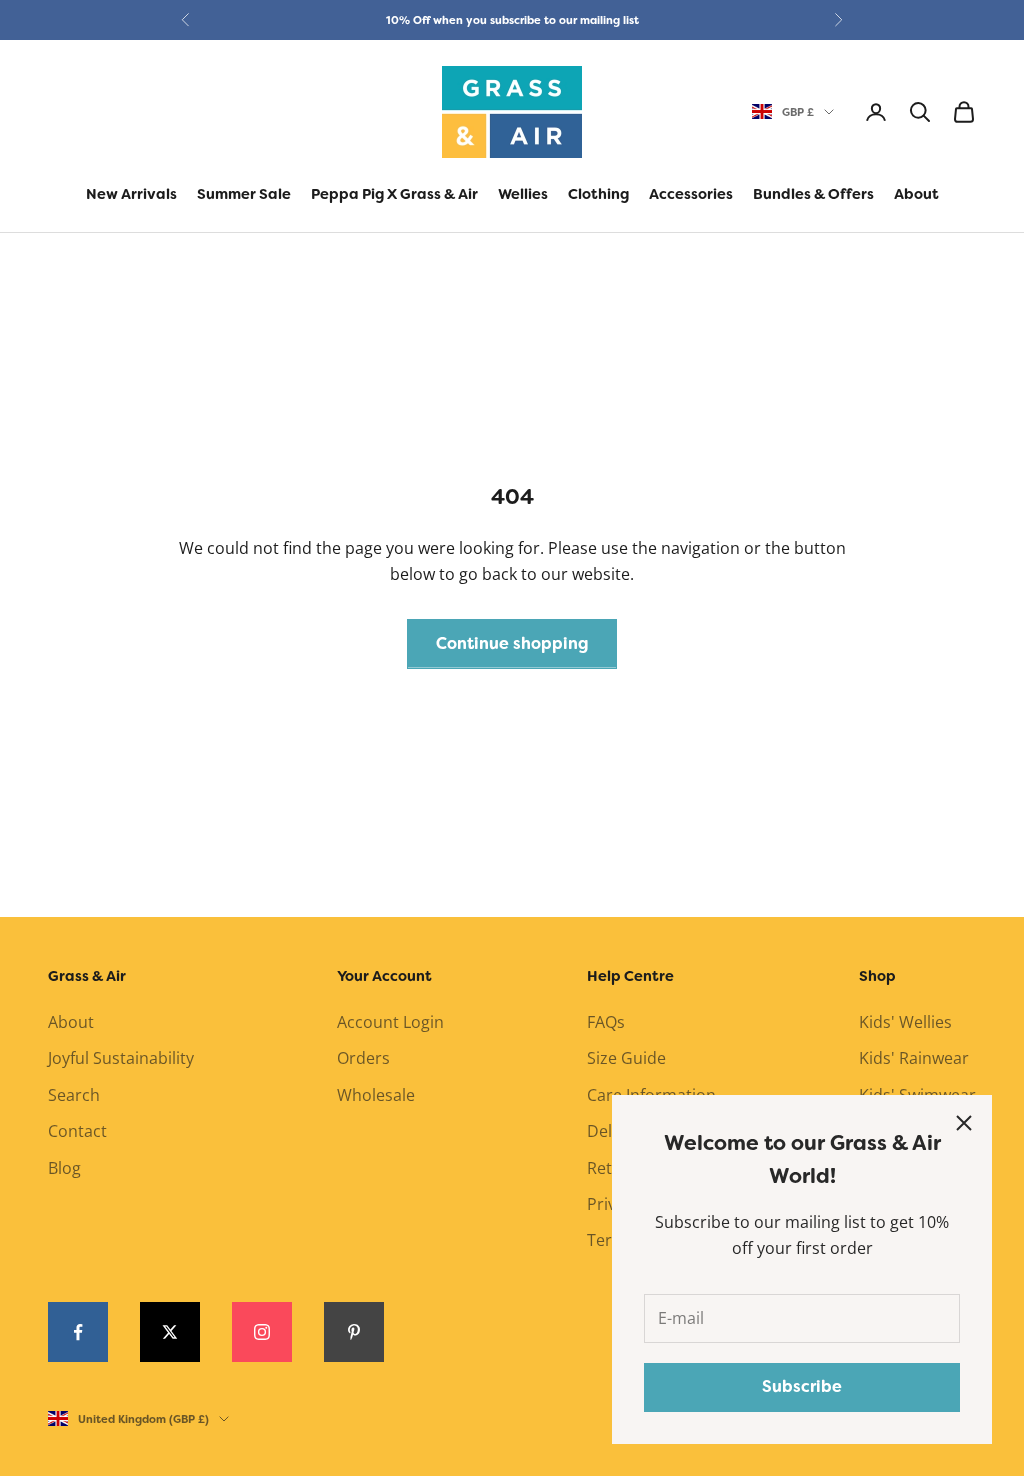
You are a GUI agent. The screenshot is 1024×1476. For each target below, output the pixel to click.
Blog (64, 1168)
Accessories (691, 194)
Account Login (390, 1022)
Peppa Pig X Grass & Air (394, 194)
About (916, 194)
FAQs (606, 1022)
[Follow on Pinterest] (354, 1332)
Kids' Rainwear (914, 1058)
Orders (363, 1058)
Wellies (523, 194)
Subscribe (802, 1386)
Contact (77, 1131)
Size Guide (626, 1058)
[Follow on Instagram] (262, 1332)
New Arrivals (131, 194)
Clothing (598, 194)
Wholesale (376, 1095)
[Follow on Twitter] (170, 1332)
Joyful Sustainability (121, 1058)
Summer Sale (244, 194)
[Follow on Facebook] (78, 1332)
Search (74, 1095)
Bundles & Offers (813, 194)
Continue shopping (512, 643)
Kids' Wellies (905, 1022)
